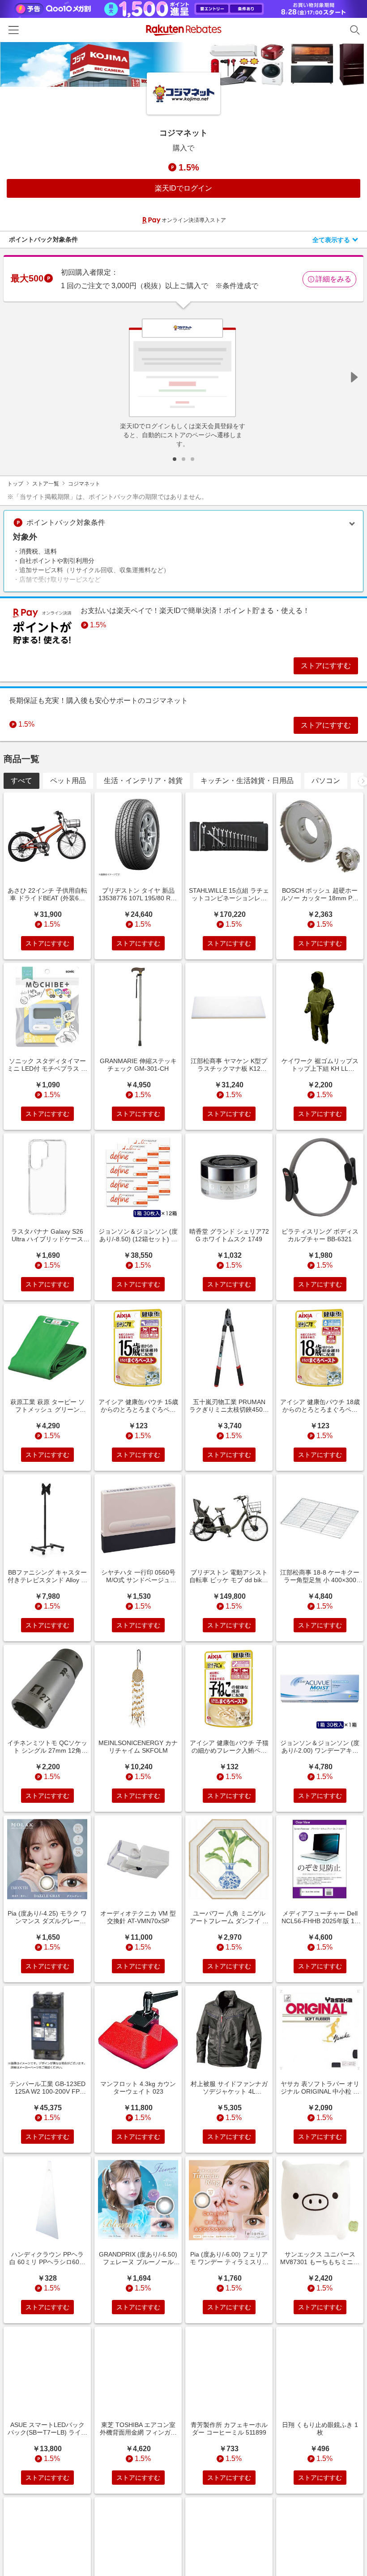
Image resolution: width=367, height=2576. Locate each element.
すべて (21, 781)
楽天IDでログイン (183, 188)
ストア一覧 (46, 484)
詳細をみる (333, 279)
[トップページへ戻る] (184, 30)
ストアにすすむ (326, 666)
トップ (15, 484)
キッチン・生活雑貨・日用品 (247, 781)
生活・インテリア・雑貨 (143, 781)
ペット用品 (68, 781)
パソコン (326, 781)
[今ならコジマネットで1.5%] (183, 64)
